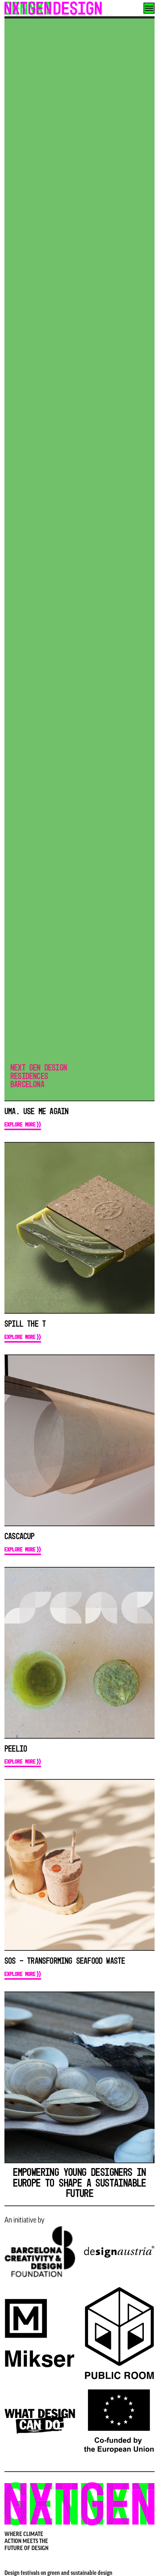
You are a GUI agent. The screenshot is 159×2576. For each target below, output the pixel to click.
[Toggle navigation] (149, 8)
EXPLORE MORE (20, 1124)
